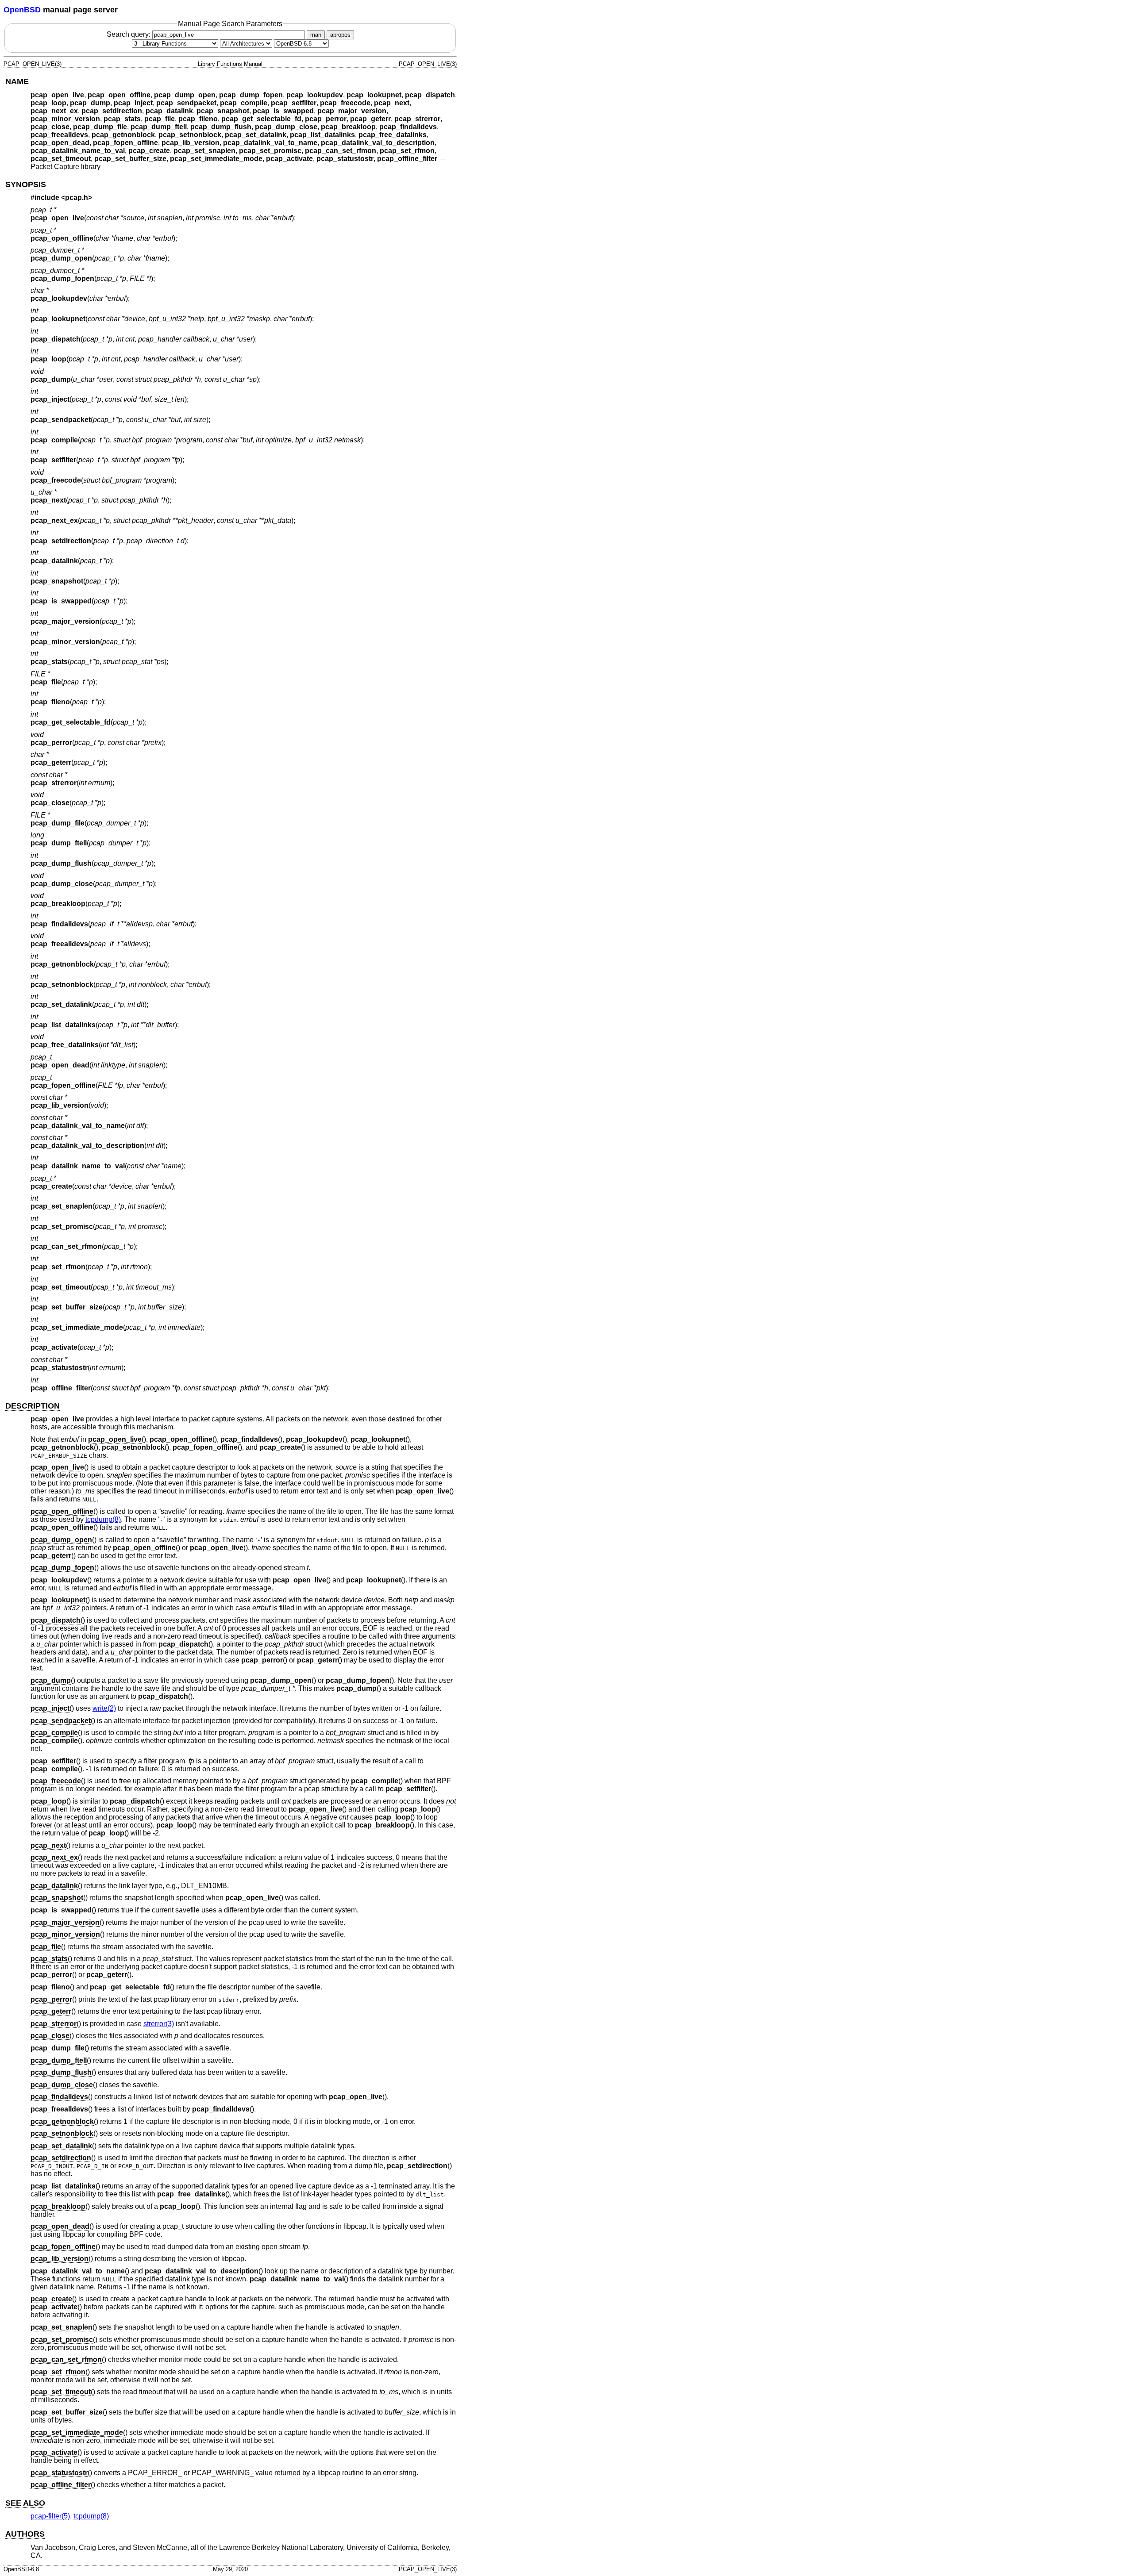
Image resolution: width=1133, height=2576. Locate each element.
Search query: (129, 34)
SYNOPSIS (26, 184)
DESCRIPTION (33, 1406)
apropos (340, 35)
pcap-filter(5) (50, 2516)
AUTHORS (25, 2534)
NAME (17, 81)
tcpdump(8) (103, 1519)
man (316, 35)
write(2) (104, 1708)
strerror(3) (159, 2024)
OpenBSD (22, 10)
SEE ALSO (25, 2503)
